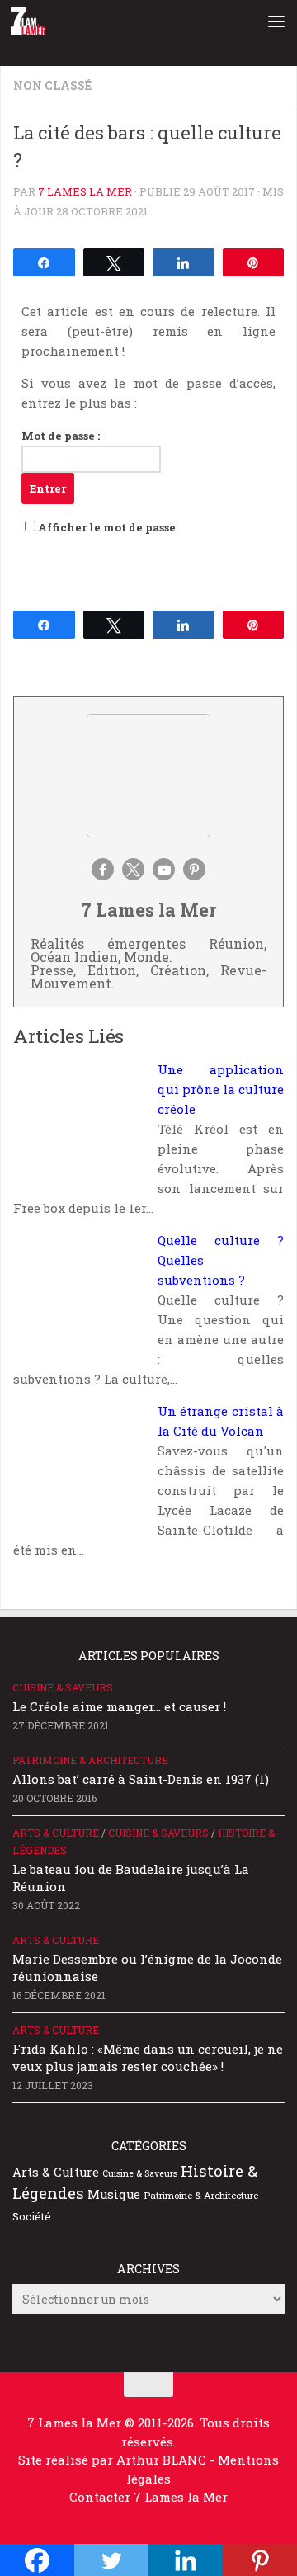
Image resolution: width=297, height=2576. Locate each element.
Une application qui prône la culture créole (221, 1089)
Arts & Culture (56, 1833)
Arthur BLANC (163, 2460)
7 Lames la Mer (85, 191)
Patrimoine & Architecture (90, 1760)
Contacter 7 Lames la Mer (148, 2497)
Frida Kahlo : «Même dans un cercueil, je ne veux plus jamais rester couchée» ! (148, 2057)
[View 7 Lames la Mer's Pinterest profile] (194, 869)
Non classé (52, 85)
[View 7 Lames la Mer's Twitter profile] (133, 869)
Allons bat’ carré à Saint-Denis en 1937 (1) (141, 1779)
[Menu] (276, 21)
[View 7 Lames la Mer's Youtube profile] (164, 869)
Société (32, 2216)
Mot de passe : (61, 436)
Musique (114, 2194)
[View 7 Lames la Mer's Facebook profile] (103, 869)
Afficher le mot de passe (107, 527)
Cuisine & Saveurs (63, 1687)
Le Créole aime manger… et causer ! (119, 1706)
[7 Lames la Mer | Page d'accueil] (35, 21)
